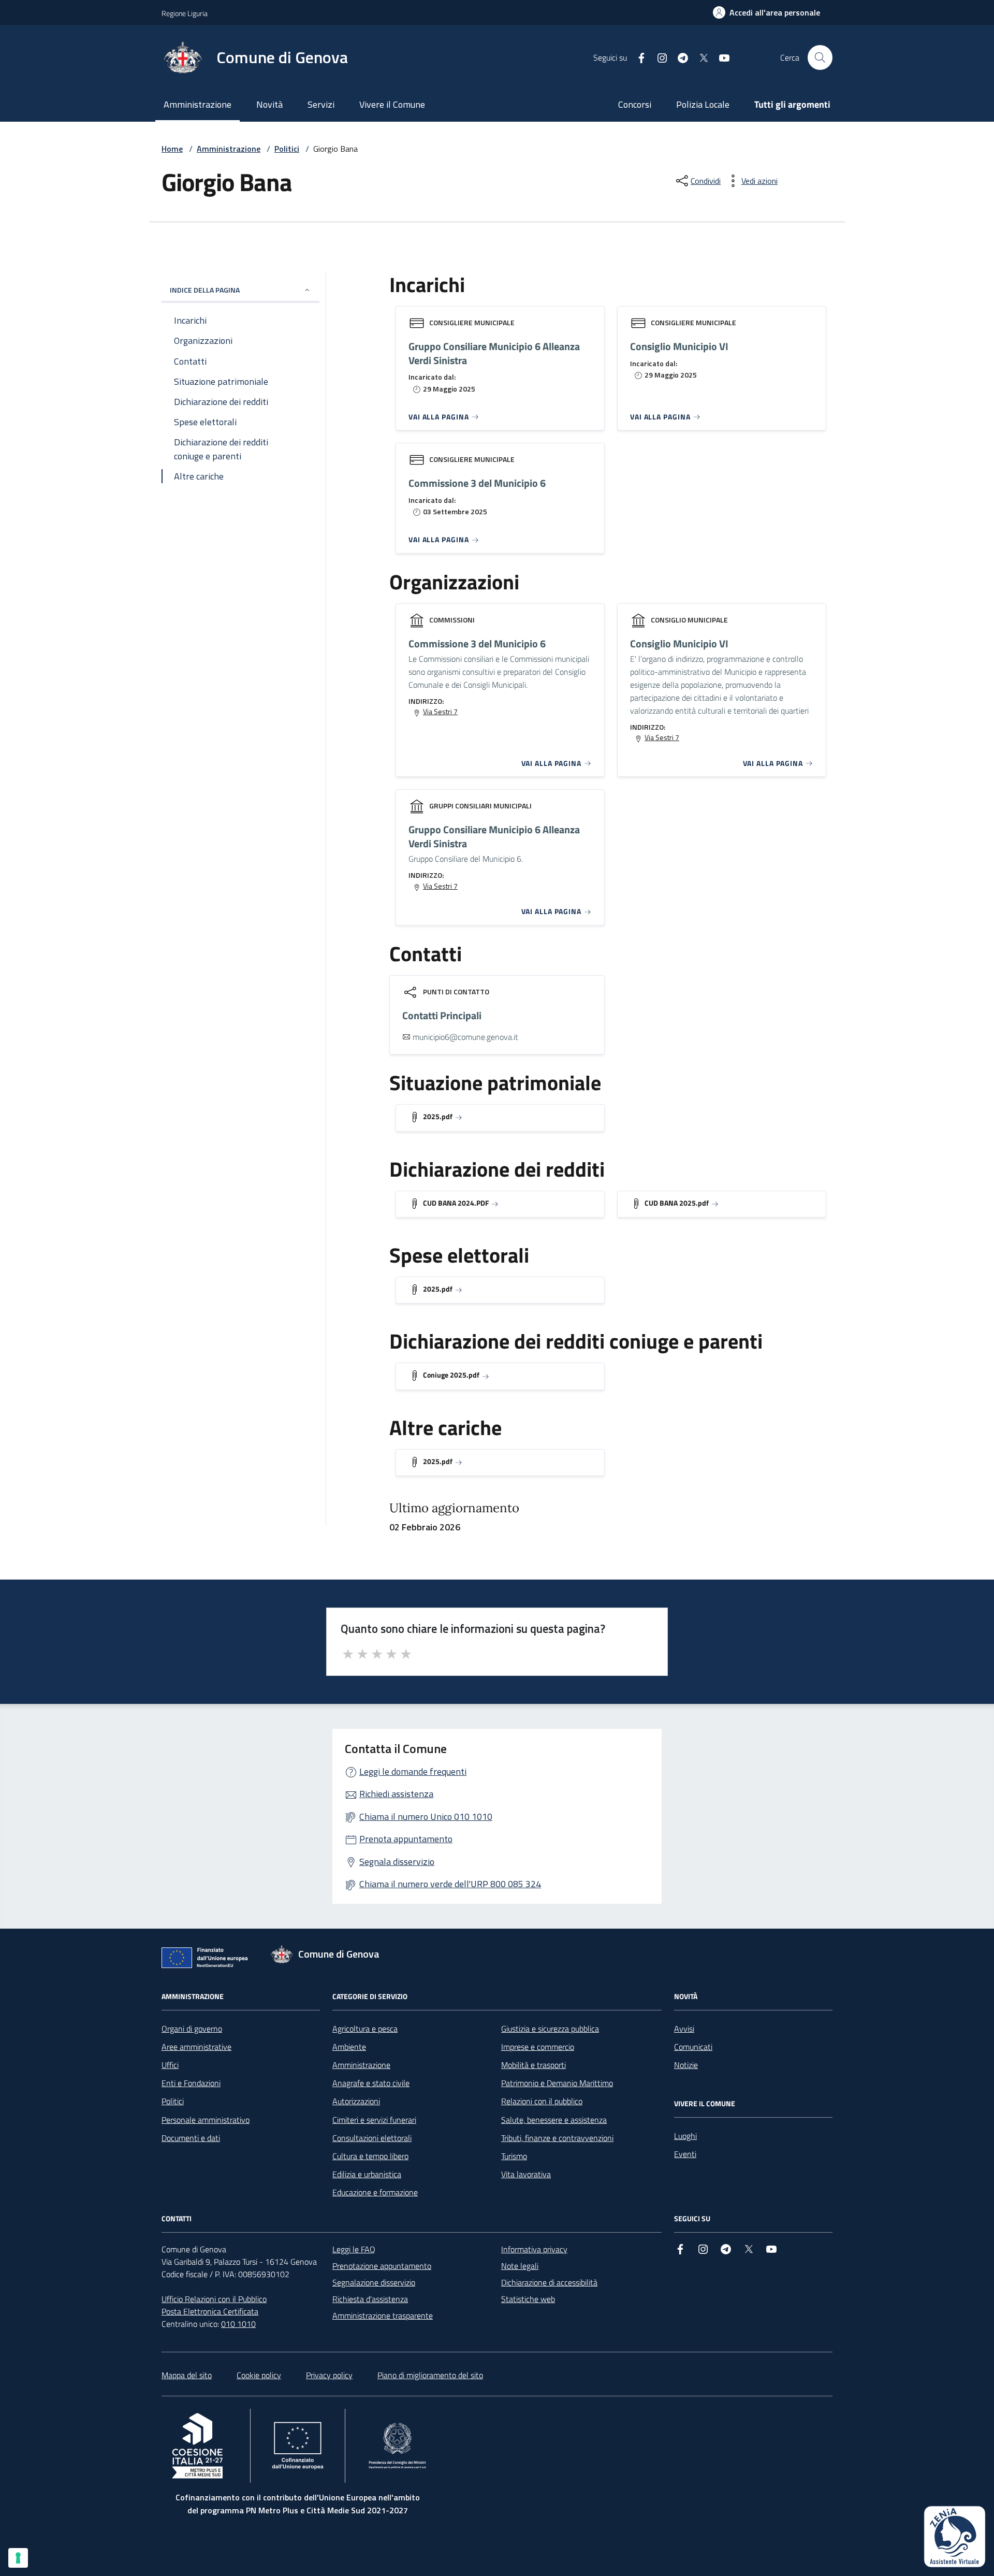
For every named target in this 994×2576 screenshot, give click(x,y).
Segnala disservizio (397, 1862)
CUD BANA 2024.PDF (456, 1203)
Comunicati (693, 2047)
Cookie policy (259, 2375)
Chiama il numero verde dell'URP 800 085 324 (450, 1884)
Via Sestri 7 (440, 712)
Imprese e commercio (538, 2047)
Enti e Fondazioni (191, 2083)
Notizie (686, 2065)
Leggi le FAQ (354, 2249)
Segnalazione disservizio (374, 2282)
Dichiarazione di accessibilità (549, 2282)
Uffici (170, 2065)
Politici (287, 149)
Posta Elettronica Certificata (210, 2311)
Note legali (520, 2266)
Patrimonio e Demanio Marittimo (557, 2083)
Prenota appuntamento (406, 1839)
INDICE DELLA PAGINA (205, 290)
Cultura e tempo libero (370, 2156)
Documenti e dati (191, 2138)
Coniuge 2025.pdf (451, 1375)
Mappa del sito (187, 2375)
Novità (269, 104)
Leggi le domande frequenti (413, 1771)
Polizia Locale (703, 104)
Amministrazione (198, 104)
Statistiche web (528, 2299)
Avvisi (684, 2029)
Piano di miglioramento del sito (430, 2375)
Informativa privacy (534, 2249)
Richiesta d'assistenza (370, 2299)
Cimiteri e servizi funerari (374, 2120)
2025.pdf (438, 1116)
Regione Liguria (185, 13)
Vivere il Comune (392, 104)
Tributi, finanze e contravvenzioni (557, 2138)
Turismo (514, 2156)
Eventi (685, 2154)
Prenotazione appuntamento (382, 2266)
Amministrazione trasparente (383, 2315)
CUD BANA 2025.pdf (677, 1203)
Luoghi (685, 2136)
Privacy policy (329, 2375)
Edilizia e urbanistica (367, 2174)
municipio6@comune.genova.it (465, 1037)
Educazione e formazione (375, 2192)
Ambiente (349, 2047)
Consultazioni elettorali (372, 2138)
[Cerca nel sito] (820, 57)
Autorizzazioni (356, 2101)
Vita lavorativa (526, 2174)
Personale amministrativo (206, 2120)
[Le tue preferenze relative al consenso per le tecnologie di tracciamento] (18, 2558)
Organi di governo (192, 2029)
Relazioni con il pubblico (542, 2101)
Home (172, 149)
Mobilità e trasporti (533, 2065)
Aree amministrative (196, 2047)
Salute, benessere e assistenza (554, 2120)
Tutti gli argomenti (792, 104)
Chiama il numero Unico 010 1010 (426, 1817)
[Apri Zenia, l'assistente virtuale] (955, 2537)
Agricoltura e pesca (365, 2029)
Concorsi (635, 104)
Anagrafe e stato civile (371, 2083)
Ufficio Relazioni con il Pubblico (214, 2299)
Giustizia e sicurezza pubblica (550, 2029)
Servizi (321, 104)
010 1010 (238, 2324)
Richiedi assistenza (396, 1794)
